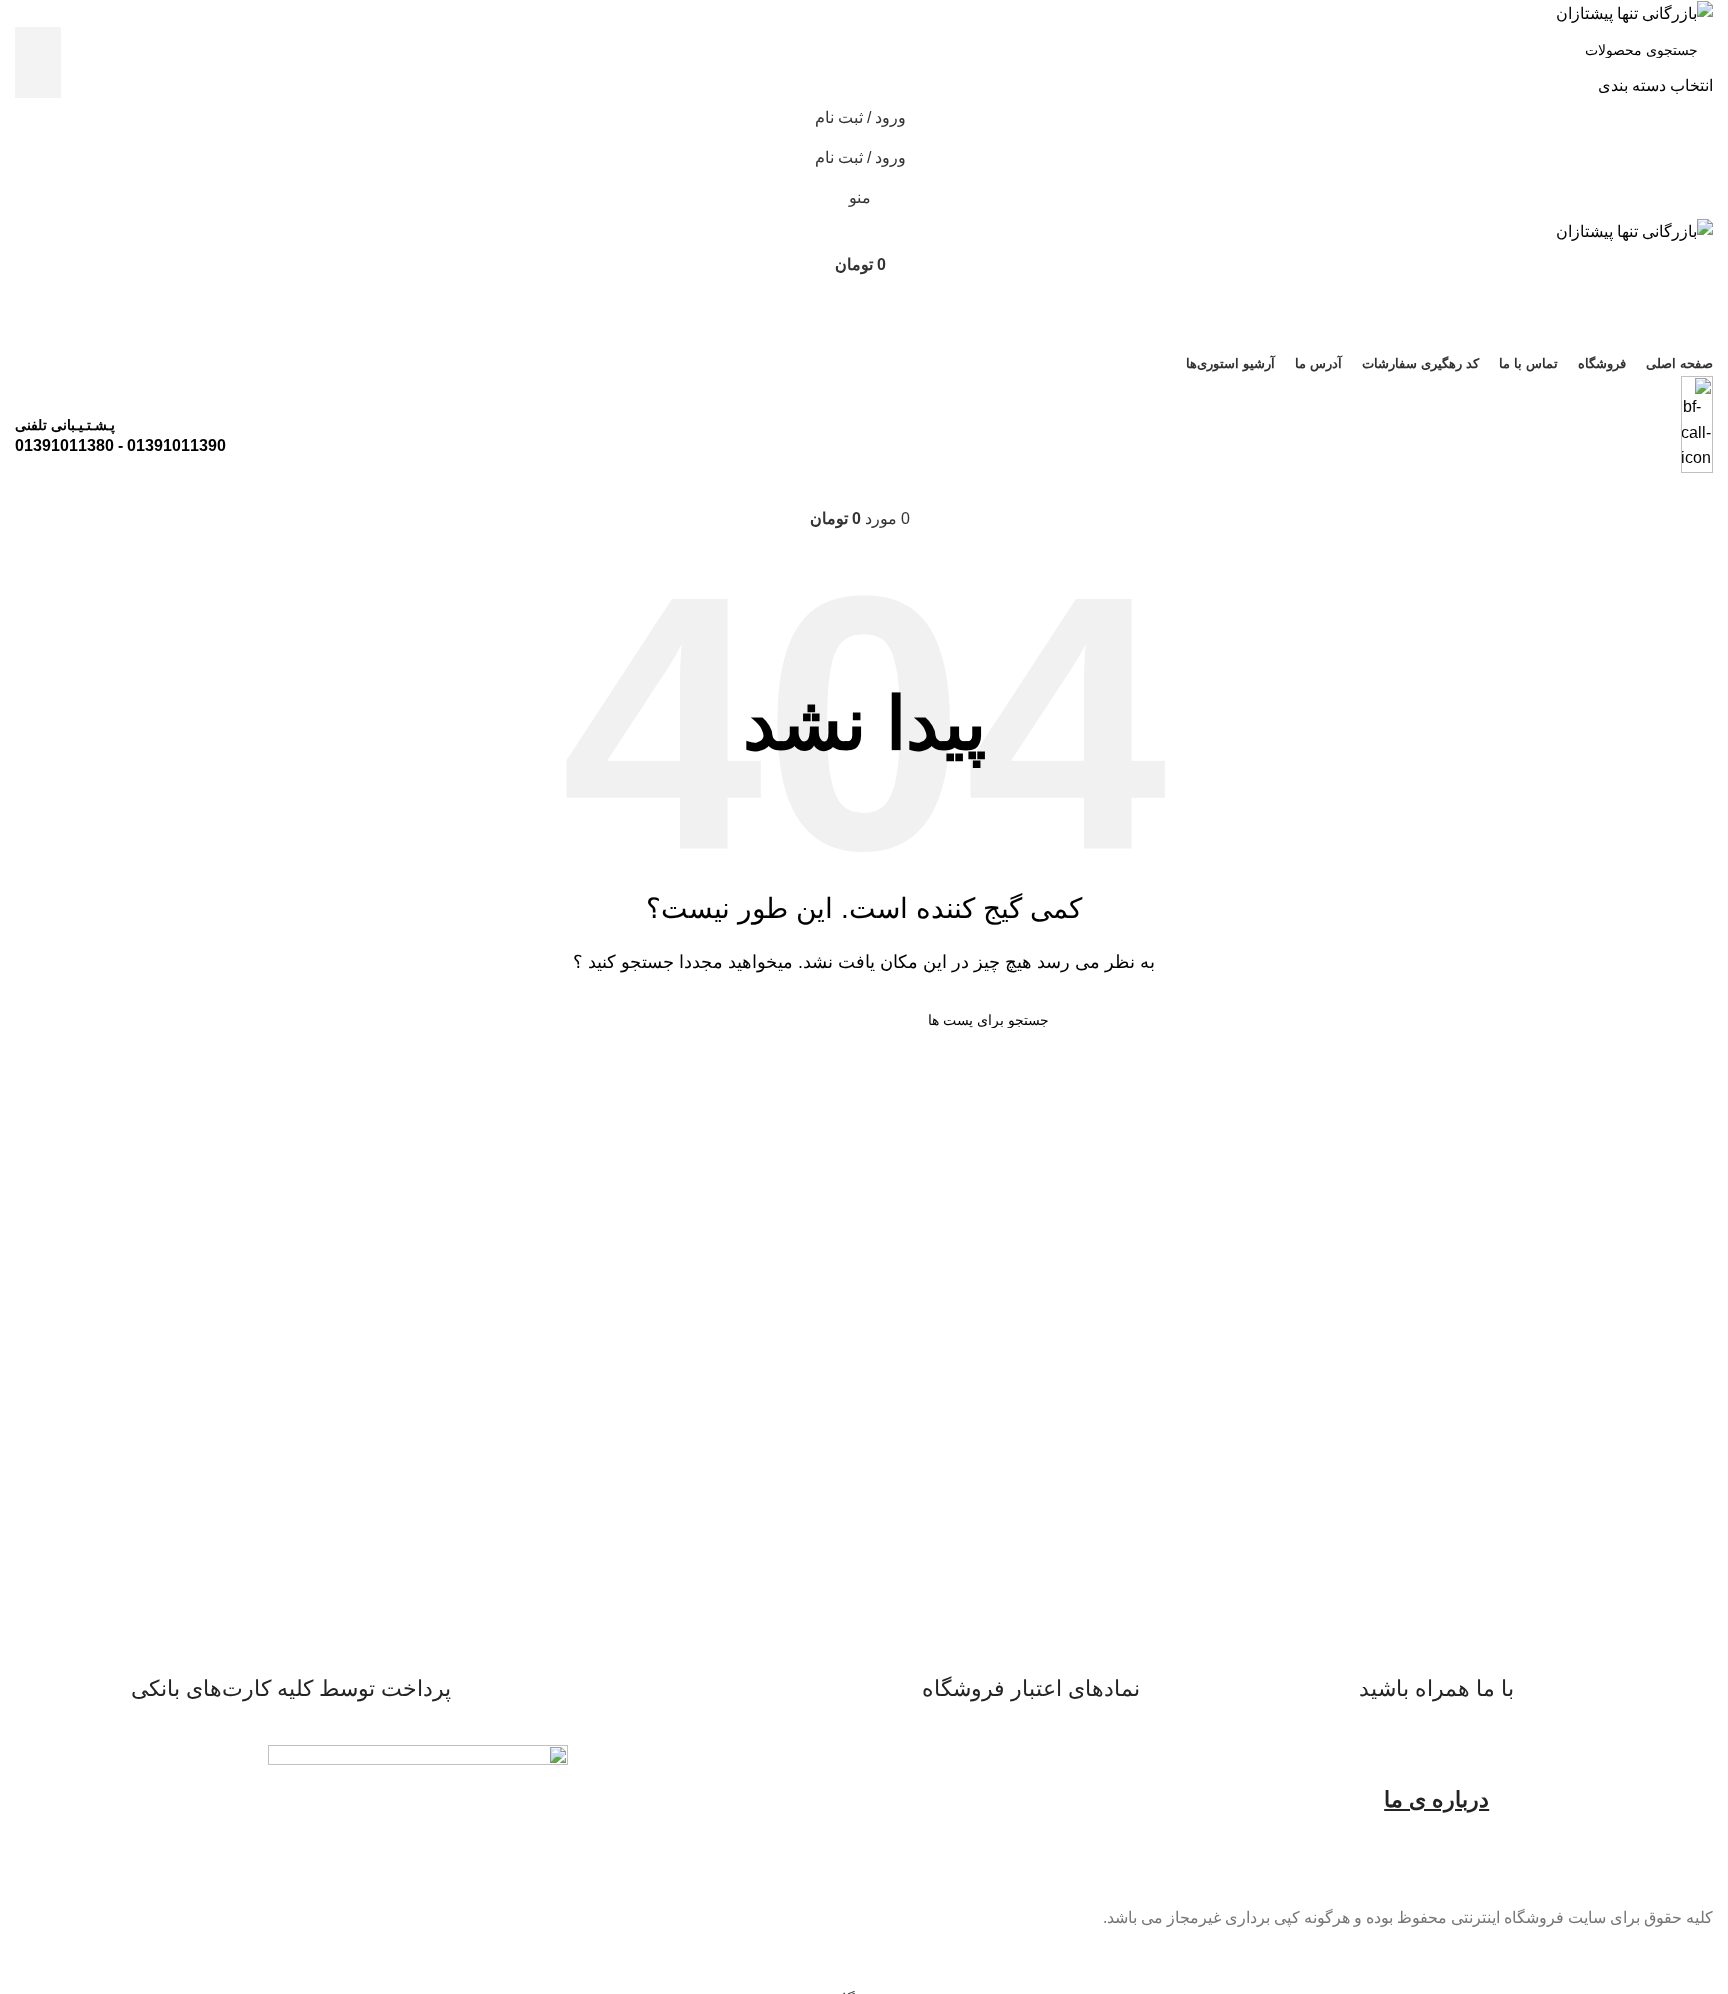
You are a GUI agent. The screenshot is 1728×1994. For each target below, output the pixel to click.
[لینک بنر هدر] (864, 997)
